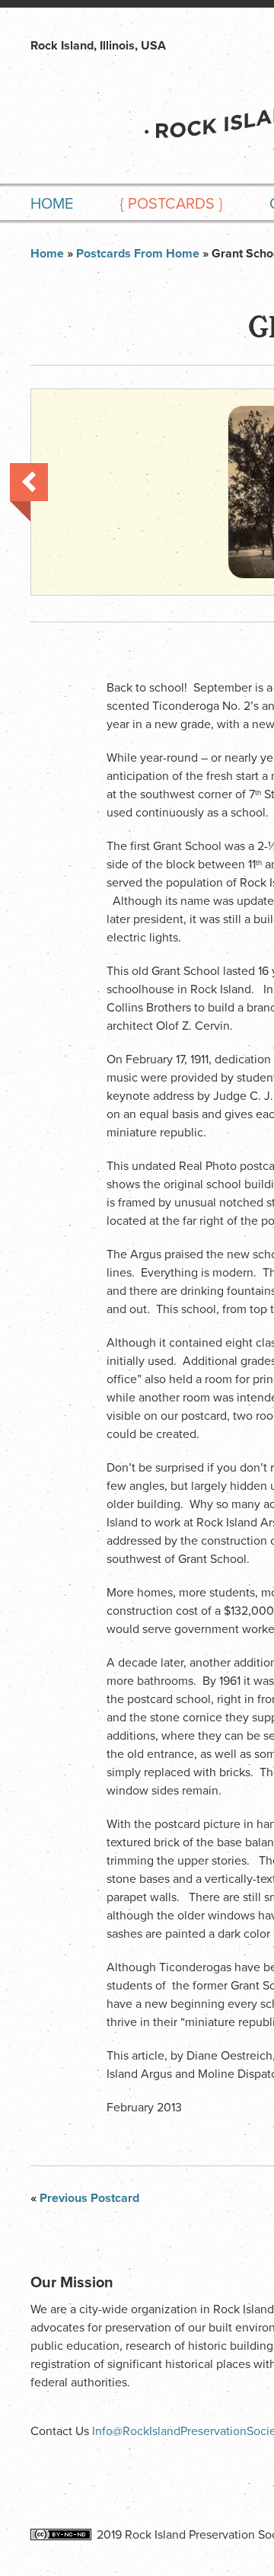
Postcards (171, 204)
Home (52, 204)
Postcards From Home (138, 254)
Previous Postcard (29, 492)
